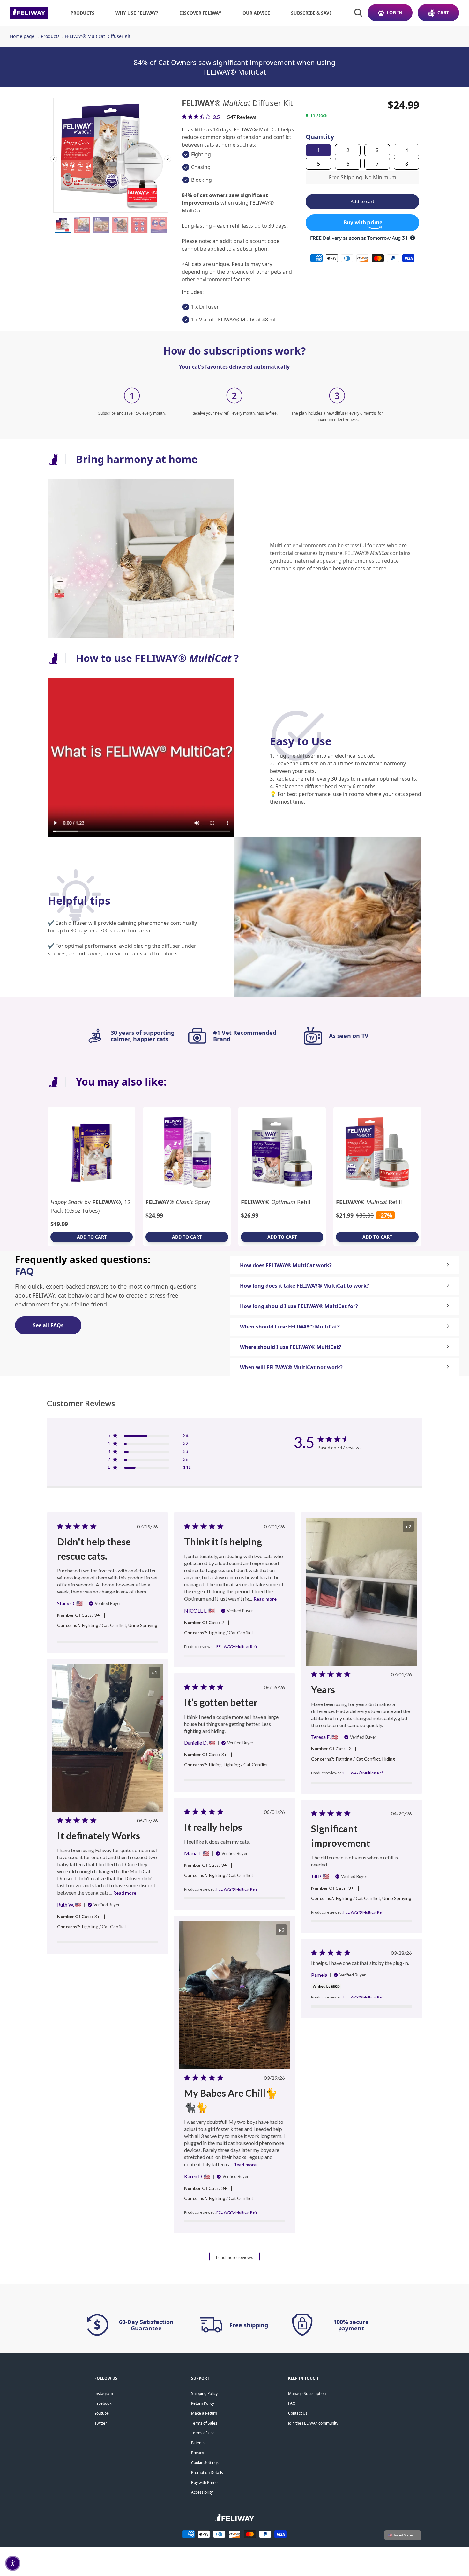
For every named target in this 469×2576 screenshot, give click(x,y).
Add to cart (92, 1237)
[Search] (358, 13)
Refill (276, 1202)
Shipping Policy (204, 2393)
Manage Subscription (307, 2393)
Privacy (197, 2453)
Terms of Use (203, 2433)
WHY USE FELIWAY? (137, 13)
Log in (395, 13)
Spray (178, 1202)
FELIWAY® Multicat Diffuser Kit (98, 36)
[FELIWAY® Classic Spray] (187, 1152)
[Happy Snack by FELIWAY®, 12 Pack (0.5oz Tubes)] (92, 1152)
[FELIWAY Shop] (29, 13)
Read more (265, 1599)
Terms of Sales (204, 2423)
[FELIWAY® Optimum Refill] (282, 1152)
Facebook (103, 2403)
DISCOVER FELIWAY (200, 13)
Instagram (104, 2393)
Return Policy (203, 2403)
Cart (443, 13)
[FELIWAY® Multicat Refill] (377, 1152)
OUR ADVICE (256, 13)
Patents (198, 2443)
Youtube (102, 2413)
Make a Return (204, 2413)
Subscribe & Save (311, 13)
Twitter (101, 2423)
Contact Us (298, 2413)
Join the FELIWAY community (313, 2423)
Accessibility (202, 2492)
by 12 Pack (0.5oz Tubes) (90, 1206)
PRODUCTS (82, 13)
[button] (13, 2563)
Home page (22, 36)
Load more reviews (235, 2257)
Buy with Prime (204, 2482)
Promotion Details (207, 2473)
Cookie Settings (205, 2463)
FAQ (292, 2403)
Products (50, 36)
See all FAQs (48, 1325)
